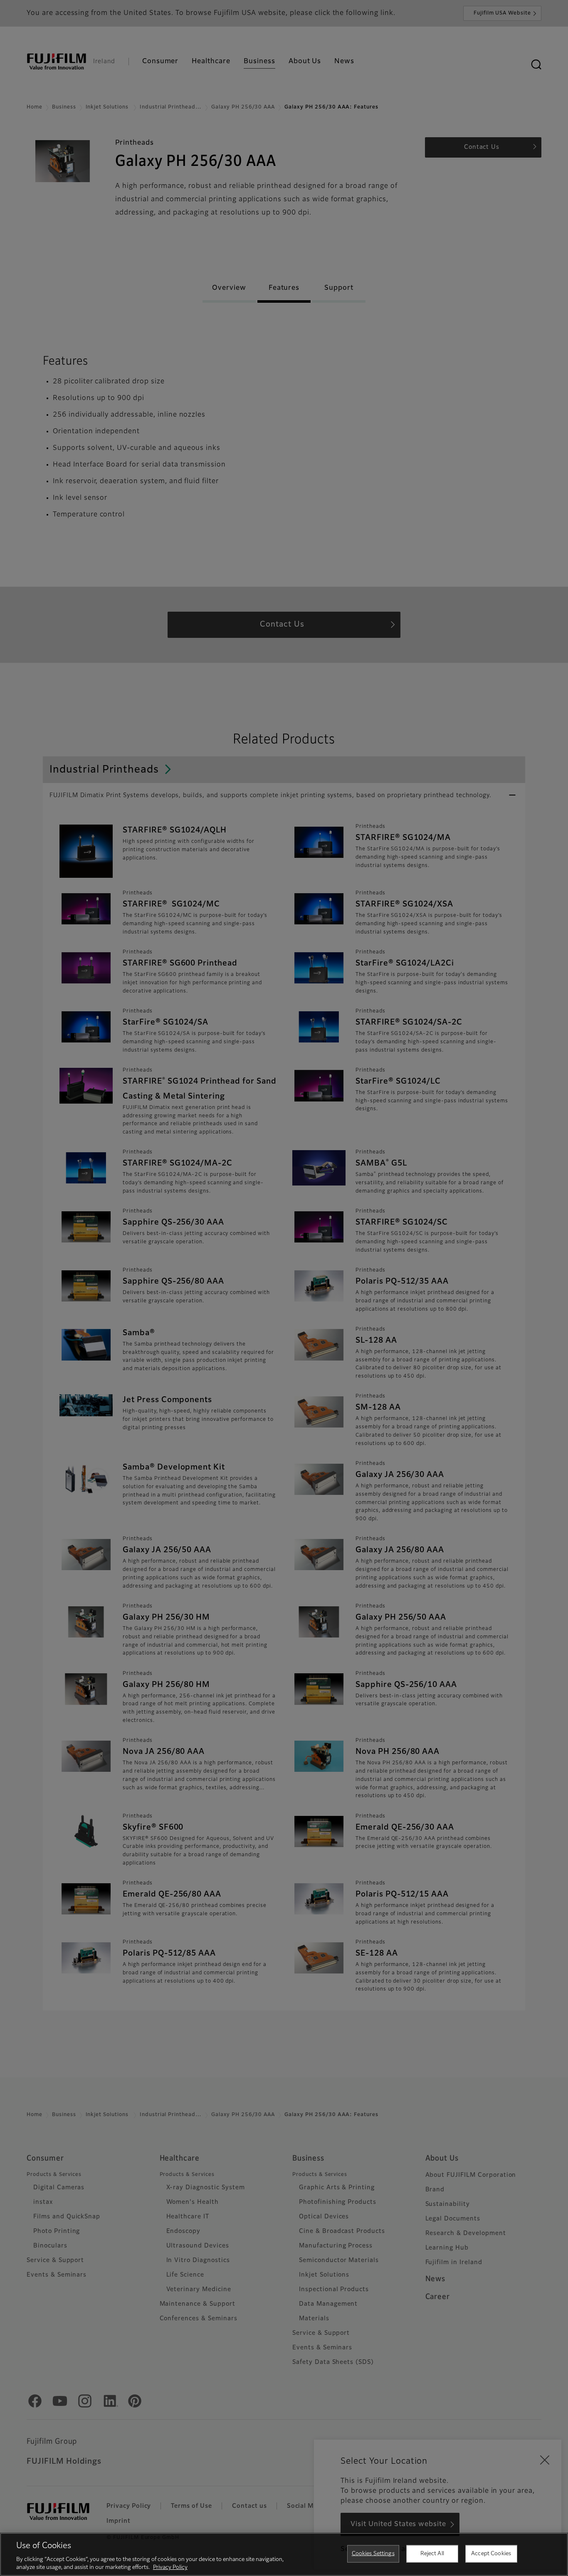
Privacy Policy (170, 2567)
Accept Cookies (491, 2554)
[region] (284, 2554)
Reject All (432, 2554)
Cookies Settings (373, 2554)
